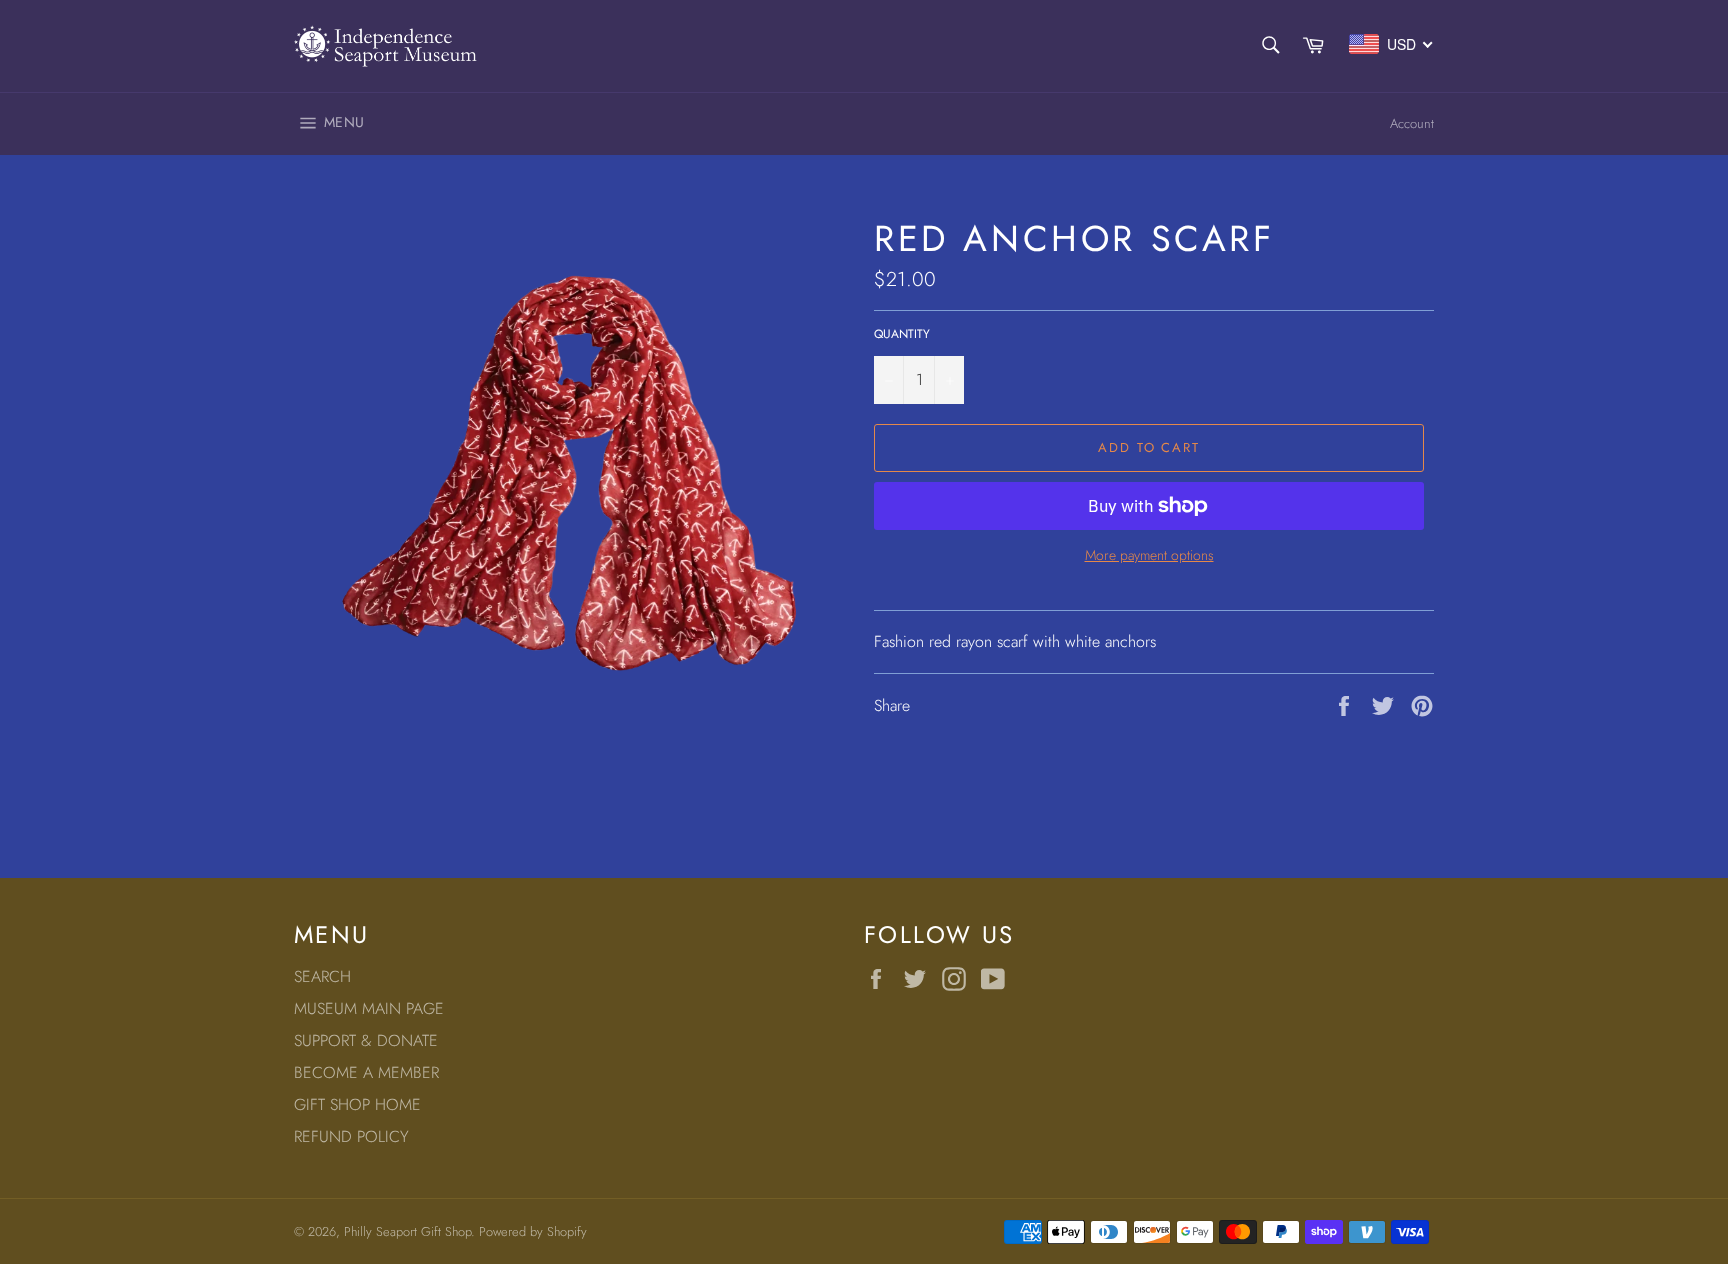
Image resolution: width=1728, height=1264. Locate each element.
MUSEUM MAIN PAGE (369, 1008)
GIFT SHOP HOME (357, 1104)
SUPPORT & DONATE (366, 1040)
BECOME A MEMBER (366, 1072)
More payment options (1149, 555)
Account (1412, 123)
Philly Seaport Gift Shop (407, 1231)
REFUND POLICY (351, 1136)
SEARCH (322, 976)
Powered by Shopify (533, 1231)
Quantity (902, 334)
